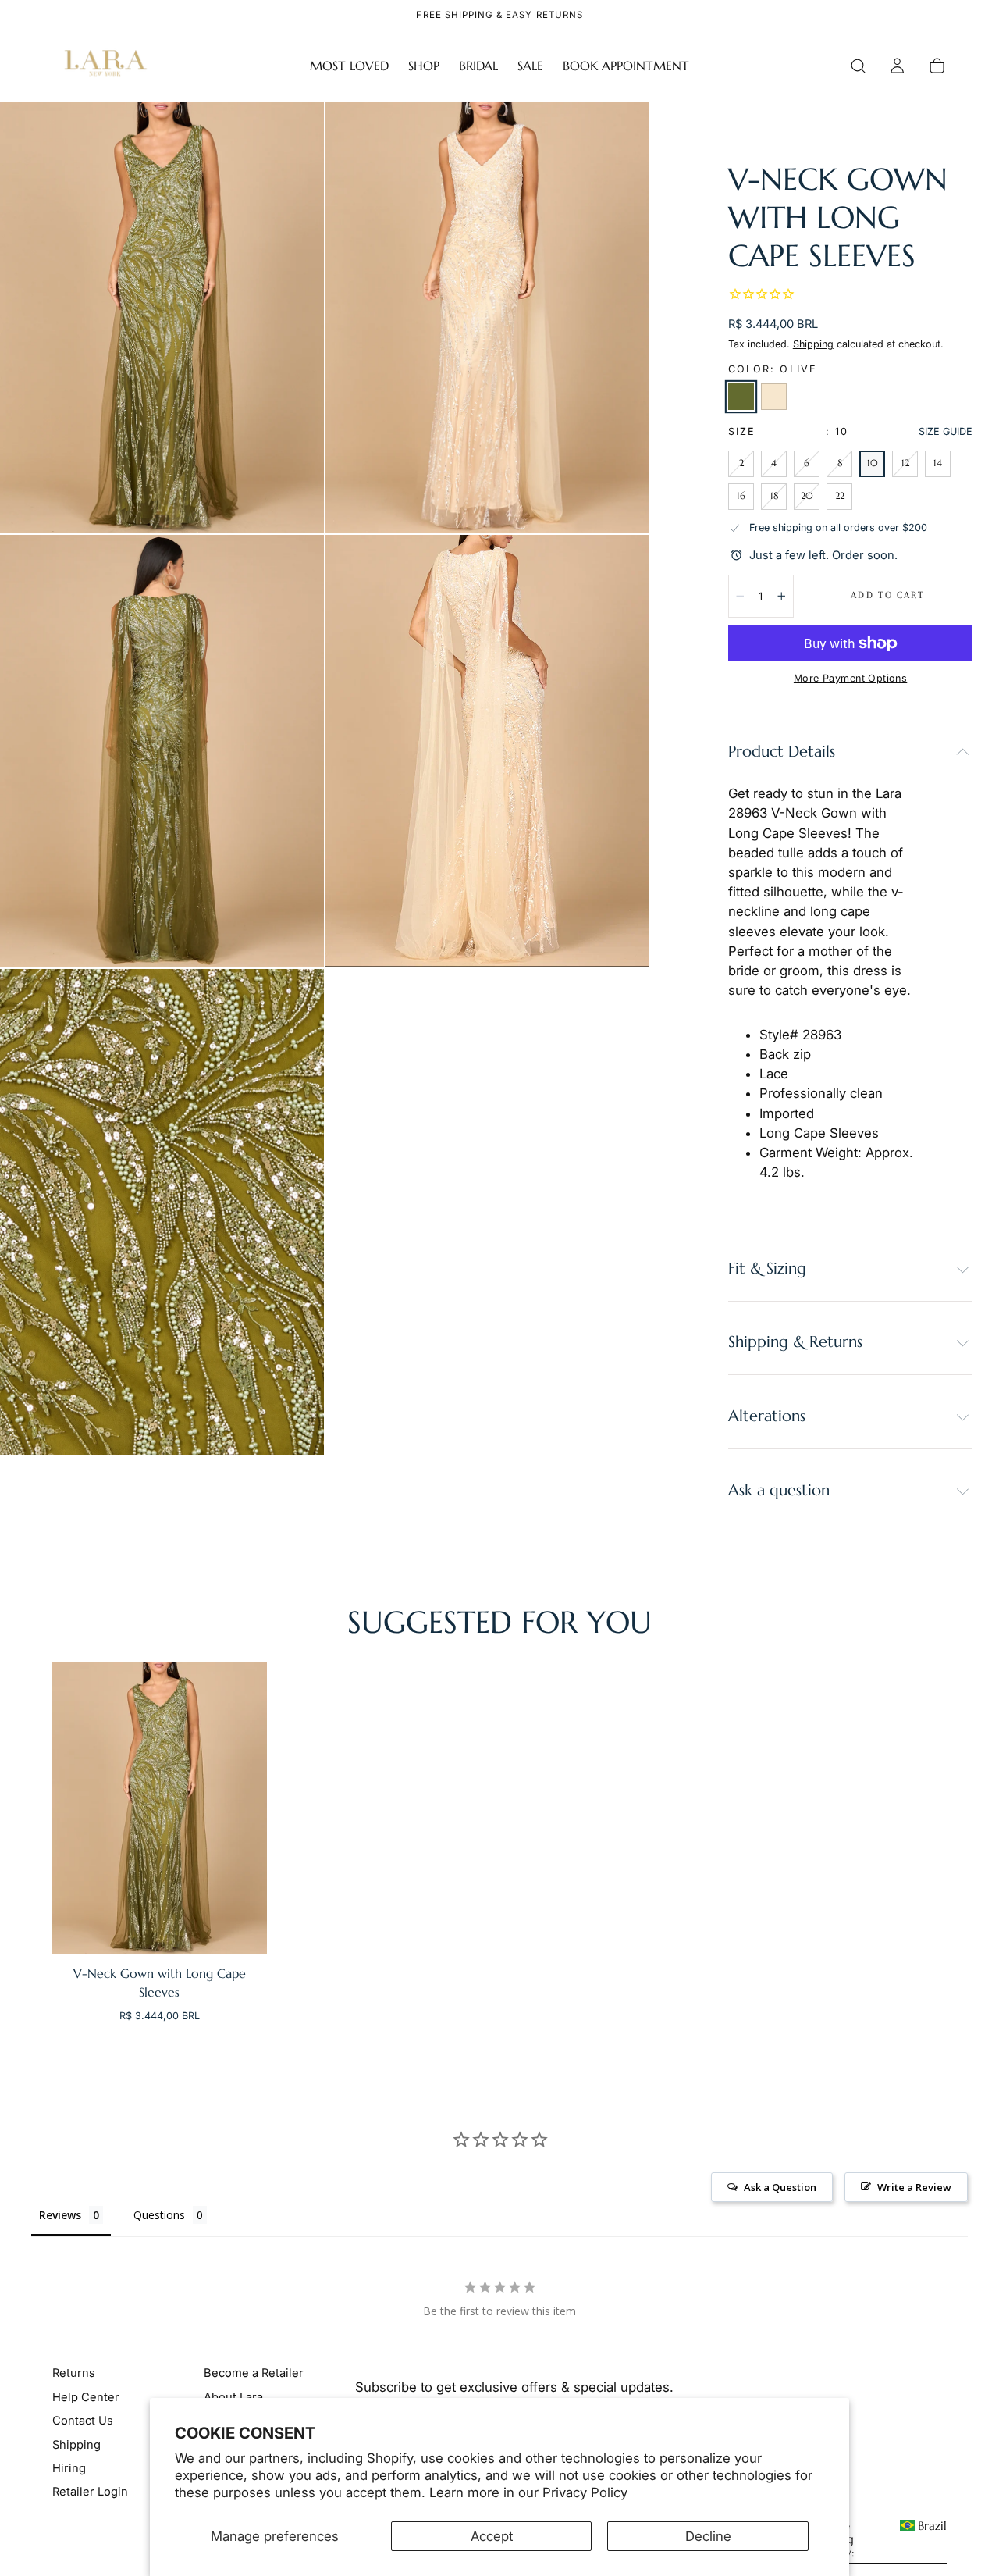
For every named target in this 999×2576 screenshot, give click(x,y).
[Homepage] (102, 66)
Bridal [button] (478, 66)
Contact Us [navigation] (83, 2421)
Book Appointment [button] (626, 66)
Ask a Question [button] (780, 2187)
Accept (492, 2536)
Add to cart (888, 595)
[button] (858, 66)
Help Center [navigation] (86, 2397)
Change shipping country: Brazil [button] (878, 2540)
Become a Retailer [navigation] (254, 2374)
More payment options (850, 678)
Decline (708, 2536)
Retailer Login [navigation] (90, 2492)
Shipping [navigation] (76, 2445)
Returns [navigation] (74, 2374)
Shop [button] (424, 66)
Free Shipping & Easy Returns (499, 15)
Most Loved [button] (349, 66)
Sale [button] (530, 66)
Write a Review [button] (914, 2187)
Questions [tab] (159, 2215)
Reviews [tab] (60, 2215)
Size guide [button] (946, 431)
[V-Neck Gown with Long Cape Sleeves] (160, 1808)
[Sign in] (897, 66)
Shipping (813, 344)
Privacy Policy (585, 2492)
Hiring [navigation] (69, 2469)
